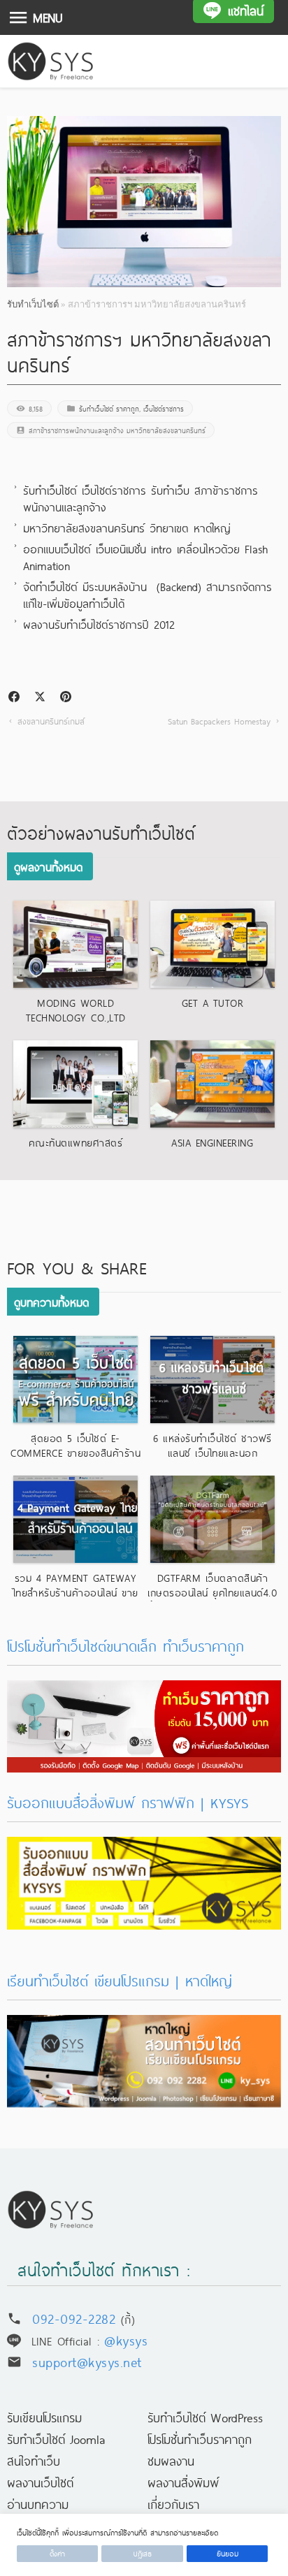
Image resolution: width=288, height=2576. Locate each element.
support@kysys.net (87, 2361)
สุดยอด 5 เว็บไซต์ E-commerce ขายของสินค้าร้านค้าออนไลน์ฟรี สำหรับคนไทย (75, 1453)
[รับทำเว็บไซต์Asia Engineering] (213, 1084)
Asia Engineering (212, 1142)
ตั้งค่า (57, 2553)
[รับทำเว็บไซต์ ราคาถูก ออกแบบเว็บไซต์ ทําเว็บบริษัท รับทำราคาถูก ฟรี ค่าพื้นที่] (144, 1691)
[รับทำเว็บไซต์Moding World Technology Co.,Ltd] (75, 944)
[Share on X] (40, 697)
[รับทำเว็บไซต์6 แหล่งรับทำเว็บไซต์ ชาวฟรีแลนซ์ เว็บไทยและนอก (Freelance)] (213, 1380)
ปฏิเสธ (143, 2553)
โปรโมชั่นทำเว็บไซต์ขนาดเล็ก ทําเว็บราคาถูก (125, 1646)
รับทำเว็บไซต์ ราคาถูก (109, 408)
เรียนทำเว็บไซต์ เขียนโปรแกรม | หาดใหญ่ (120, 1980)
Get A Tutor (213, 1003)
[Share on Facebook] (14, 697)
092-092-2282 (74, 2318)
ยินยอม (228, 2553)
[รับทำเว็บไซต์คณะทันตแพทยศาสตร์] (75, 1084)
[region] (144, 2545)
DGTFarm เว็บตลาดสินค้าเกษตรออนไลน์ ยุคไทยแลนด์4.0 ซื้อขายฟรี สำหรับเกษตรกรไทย (212, 1592)
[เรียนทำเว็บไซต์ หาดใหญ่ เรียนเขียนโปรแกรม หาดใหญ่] (144, 2025)
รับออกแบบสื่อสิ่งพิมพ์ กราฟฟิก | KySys (128, 1802)
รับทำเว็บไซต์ (33, 304)
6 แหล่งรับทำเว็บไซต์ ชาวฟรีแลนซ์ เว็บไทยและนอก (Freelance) (213, 1453)
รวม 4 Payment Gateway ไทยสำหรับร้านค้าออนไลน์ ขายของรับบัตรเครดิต (76, 1592)
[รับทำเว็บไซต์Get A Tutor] (213, 944)
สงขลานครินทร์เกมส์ (51, 721)
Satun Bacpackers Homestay (219, 721)
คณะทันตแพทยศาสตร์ (76, 1142)
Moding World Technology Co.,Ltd (76, 1010)
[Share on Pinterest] (66, 697)
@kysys (126, 2339)
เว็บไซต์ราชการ (164, 408)
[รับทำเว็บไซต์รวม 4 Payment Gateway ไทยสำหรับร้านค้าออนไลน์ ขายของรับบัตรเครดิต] (75, 1519)
